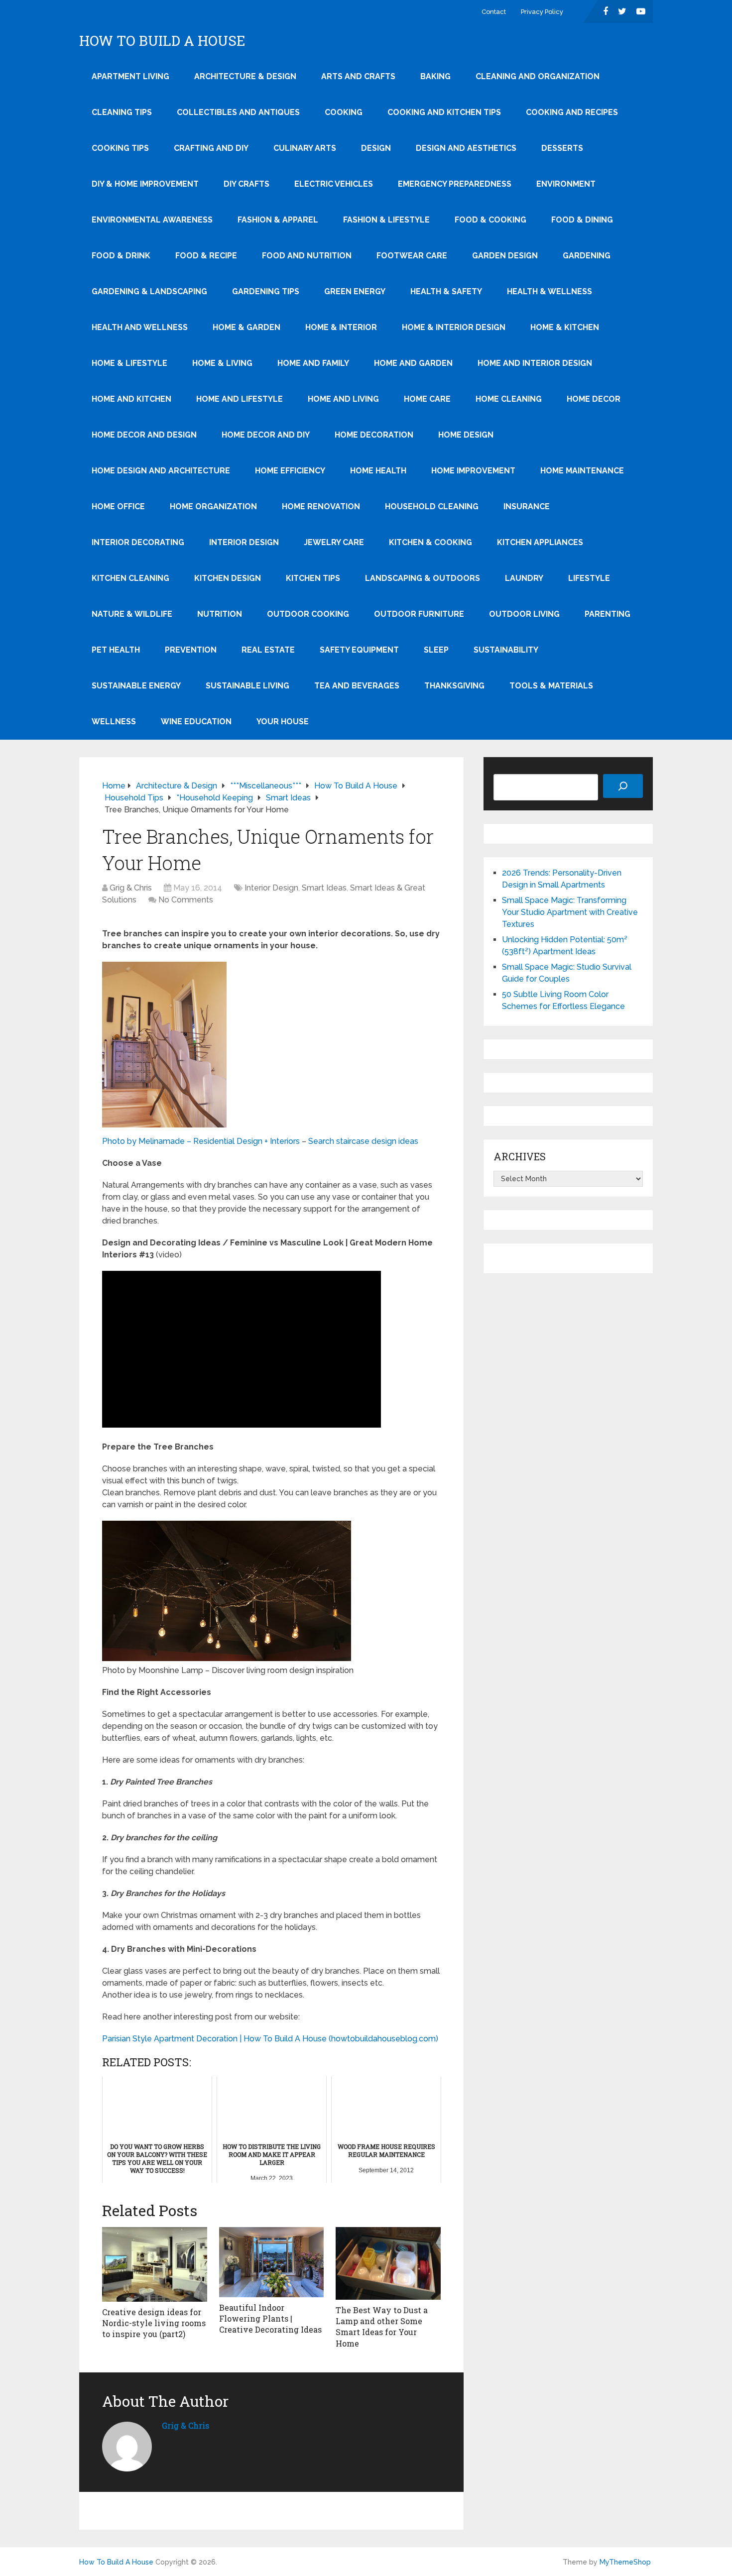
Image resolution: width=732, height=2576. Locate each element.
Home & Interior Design (454, 327)
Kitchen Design (228, 578)
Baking (435, 76)
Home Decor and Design (144, 435)
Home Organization (213, 506)
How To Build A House (162, 41)
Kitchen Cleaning (130, 578)
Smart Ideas (324, 888)
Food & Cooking (490, 220)
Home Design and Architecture (161, 471)
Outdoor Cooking (308, 614)
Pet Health (116, 650)
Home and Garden (413, 363)
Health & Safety (446, 291)
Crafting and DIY (211, 148)
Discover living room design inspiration (283, 1670)
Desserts (562, 148)
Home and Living (343, 399)
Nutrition (220, 614)
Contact (494, 12)
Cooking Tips (120, 148)
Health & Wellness (549, 291)
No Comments (186, 900)
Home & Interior (341, 327)
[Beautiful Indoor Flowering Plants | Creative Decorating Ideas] (272, 2262)
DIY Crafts (246, 184)
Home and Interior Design (535, 363)
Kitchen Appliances (540, 542)
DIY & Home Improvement (145, 184)
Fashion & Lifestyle (386, 220)
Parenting (608, 614)
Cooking (344, 112)
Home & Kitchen (565, 327)
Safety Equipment (359, 650)
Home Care (427, 399)
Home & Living (222, 363)
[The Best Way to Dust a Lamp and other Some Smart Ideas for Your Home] (388, 2263)
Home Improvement (473, 471)
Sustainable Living (247, 686)
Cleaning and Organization (538, 76)
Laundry (524, 578)
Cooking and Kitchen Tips (444, 112)
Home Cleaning (509, 399)
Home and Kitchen (131, 399)
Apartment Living (130, 76)
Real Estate (268, 650)
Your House (283, 722)
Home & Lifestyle (129, 363)
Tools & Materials (551, 686)
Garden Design (505, 256)
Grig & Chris (131, 888)
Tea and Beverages (357, 686)
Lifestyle (589, 578)
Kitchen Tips (313, 578)
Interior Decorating (138, 542)
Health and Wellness (140, 327)
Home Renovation (321, 506)
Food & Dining (582, 220)
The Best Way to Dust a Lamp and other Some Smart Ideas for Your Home (382, 2327)
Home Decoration (374, 435)
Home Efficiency (290, 471)
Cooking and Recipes (572, 112)
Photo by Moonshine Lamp (153, 1670)
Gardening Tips (266, 291)
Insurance (527, 506)
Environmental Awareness (152, 220)
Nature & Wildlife (132, 614)
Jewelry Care (334, 542)
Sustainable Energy (136, 686)
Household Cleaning (432, 506)
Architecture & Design (245, 76)
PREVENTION (191, 650)
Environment (566, 184)
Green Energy (355, 291)
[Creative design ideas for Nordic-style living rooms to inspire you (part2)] (155, 2264)
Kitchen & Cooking (430, 542)
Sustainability (506, 650)
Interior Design (244, 542)
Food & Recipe (206, 256)
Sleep (436, 650)
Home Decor (594, 399)
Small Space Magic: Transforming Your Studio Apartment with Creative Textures (570, 912)
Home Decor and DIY (266, 435)
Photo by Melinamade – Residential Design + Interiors (201, 1141)
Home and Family (313, 363)
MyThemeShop (625, 2562)
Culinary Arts (305, 148)
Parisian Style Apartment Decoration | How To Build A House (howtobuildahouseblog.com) (270, 2039)
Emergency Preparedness (455, 184)
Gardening (587, 256)
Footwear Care (412, 256)
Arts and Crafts (358, 76)
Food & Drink (121, 256)
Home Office (118, 506)
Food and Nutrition (307, 256)
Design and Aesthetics (466, 148)
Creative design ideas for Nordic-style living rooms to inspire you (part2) (154, 2323)
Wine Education (196, 722)
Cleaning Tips (122, 112)
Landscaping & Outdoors (423, 578)
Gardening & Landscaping (149, 291)
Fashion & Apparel (278, 220)
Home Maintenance (582, 471)
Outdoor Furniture (419, 614)
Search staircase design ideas (363, 1141)
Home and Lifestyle (240, 399)
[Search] (623, 786)
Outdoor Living (524, 614)
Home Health (378, 471)
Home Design (466, 435)
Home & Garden (246, 327)
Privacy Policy (542, 12)
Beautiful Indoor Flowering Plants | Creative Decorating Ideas (270, 2319)
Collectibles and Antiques (238, 112)
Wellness (114, 722)
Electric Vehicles (334, 184)
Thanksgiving (454, 686)
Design (376, 148)
